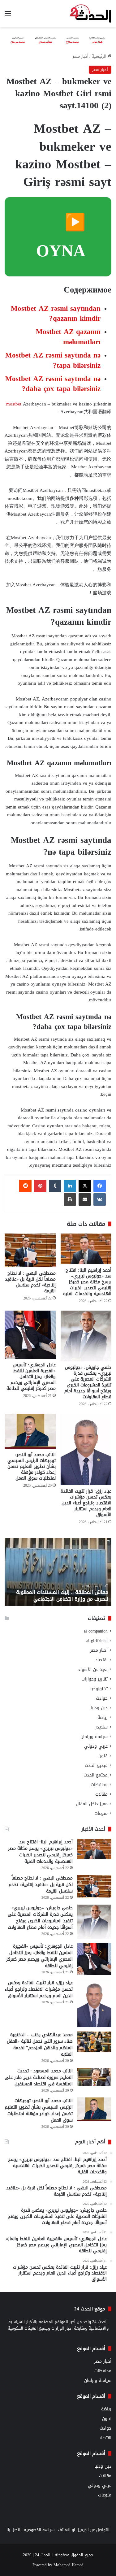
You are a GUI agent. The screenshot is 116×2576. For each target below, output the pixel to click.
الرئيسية (100, 56)
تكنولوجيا (99, 1689)
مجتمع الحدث (96, 1775)
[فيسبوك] (100, 1186)
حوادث (102, 1698)
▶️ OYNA (61, 236)
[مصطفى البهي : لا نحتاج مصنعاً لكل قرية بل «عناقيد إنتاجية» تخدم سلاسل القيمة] (30, 1251)
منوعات (101, 1813)
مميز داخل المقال (92, 1804)
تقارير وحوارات (95, 1679)
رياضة (103, 1717)
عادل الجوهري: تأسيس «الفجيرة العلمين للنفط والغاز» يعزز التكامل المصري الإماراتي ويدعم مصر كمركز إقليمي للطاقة (31, 1377)
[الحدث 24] (90, 14)
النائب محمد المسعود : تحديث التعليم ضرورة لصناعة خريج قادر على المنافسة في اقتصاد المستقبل (39, 2077)
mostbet (14, 404)
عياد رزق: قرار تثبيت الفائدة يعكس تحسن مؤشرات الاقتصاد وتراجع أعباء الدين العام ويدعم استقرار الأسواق (86, 1503)
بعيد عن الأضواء (93, 1670)
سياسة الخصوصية (39, 2530)
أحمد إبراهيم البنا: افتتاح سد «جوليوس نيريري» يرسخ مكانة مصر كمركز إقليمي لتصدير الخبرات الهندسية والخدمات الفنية (87, 1282)
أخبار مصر (81, 56)
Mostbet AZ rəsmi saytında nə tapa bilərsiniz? (53, 360)
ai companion (96, 1631)
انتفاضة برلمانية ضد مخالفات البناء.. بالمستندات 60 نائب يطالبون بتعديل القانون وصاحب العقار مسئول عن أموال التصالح (60, 1592)
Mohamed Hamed (69, 2565)
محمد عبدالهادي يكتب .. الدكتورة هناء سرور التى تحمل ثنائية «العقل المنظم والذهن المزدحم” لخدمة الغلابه (40, 2045)
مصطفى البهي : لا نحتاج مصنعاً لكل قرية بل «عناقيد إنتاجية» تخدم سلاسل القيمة (30, 1282)
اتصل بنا (13, 2530)
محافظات (99, 1785)
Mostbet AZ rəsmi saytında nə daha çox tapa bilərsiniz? (53, 384)
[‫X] (85, 1186)
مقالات (101, 1794)
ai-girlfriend (97, 1641)
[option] (56, 1572)
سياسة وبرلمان (94, 1737)
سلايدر (101, 1727)
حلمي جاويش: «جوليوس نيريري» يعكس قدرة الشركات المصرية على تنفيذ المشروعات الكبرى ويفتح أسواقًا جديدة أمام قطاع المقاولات (88, 1382)
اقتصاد (101, 1660)
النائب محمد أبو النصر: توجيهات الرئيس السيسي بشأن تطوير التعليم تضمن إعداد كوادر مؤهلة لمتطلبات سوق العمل (32, 1466)
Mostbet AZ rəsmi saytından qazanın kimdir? (56, 313)
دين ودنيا (99, 1708)
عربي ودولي (96, 1746)
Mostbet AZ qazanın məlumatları (68, 337)
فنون (103, 1756)
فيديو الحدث (96, 1765)
